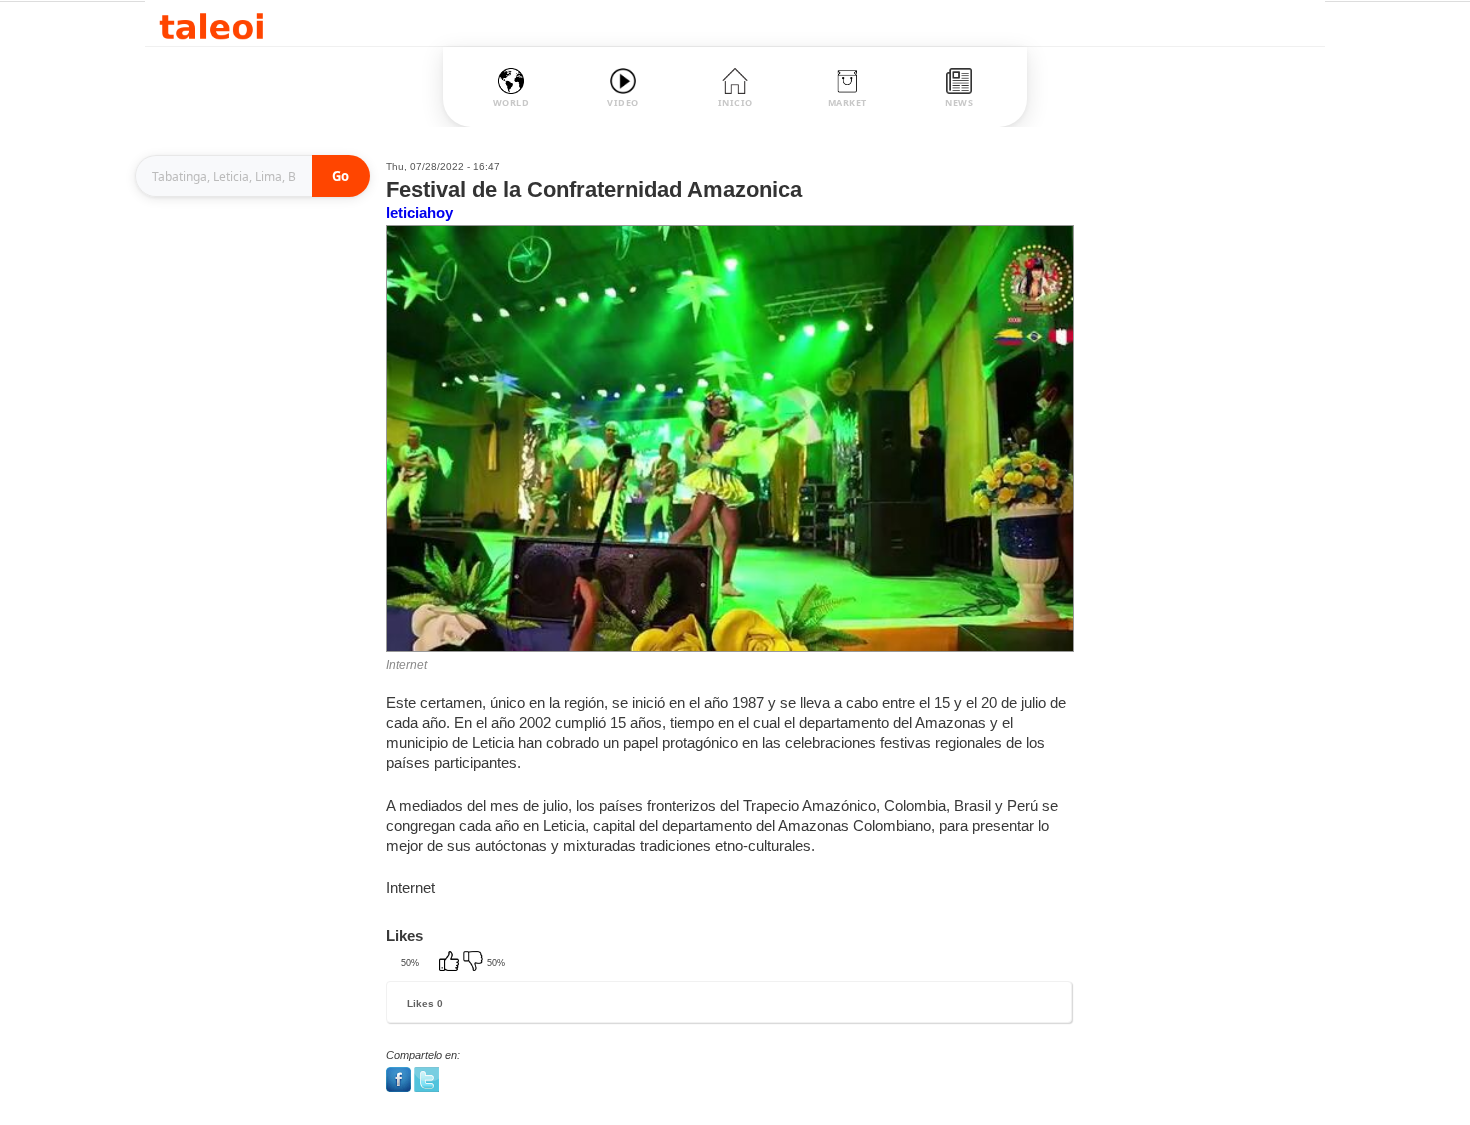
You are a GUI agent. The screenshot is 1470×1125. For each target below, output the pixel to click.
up (451, 963)
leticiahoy (419, 212)
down (475, 963)
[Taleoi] (211, 23)
